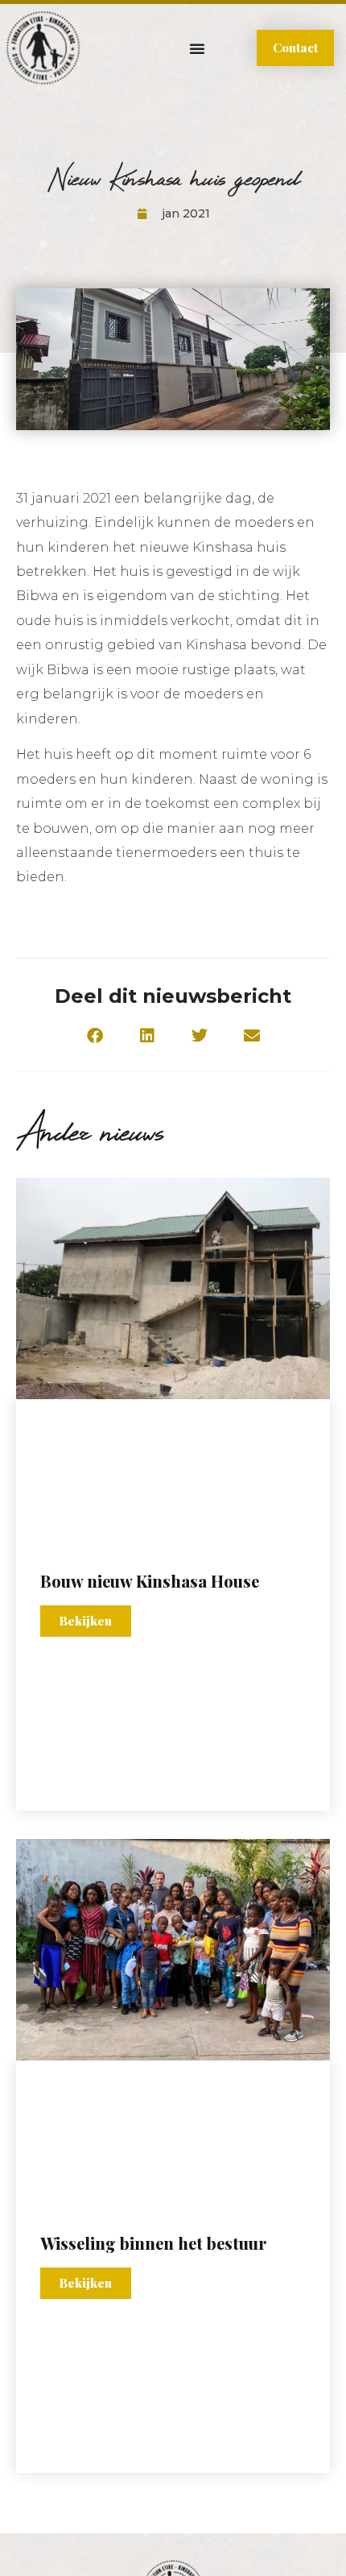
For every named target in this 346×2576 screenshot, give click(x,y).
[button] (197, 48)
